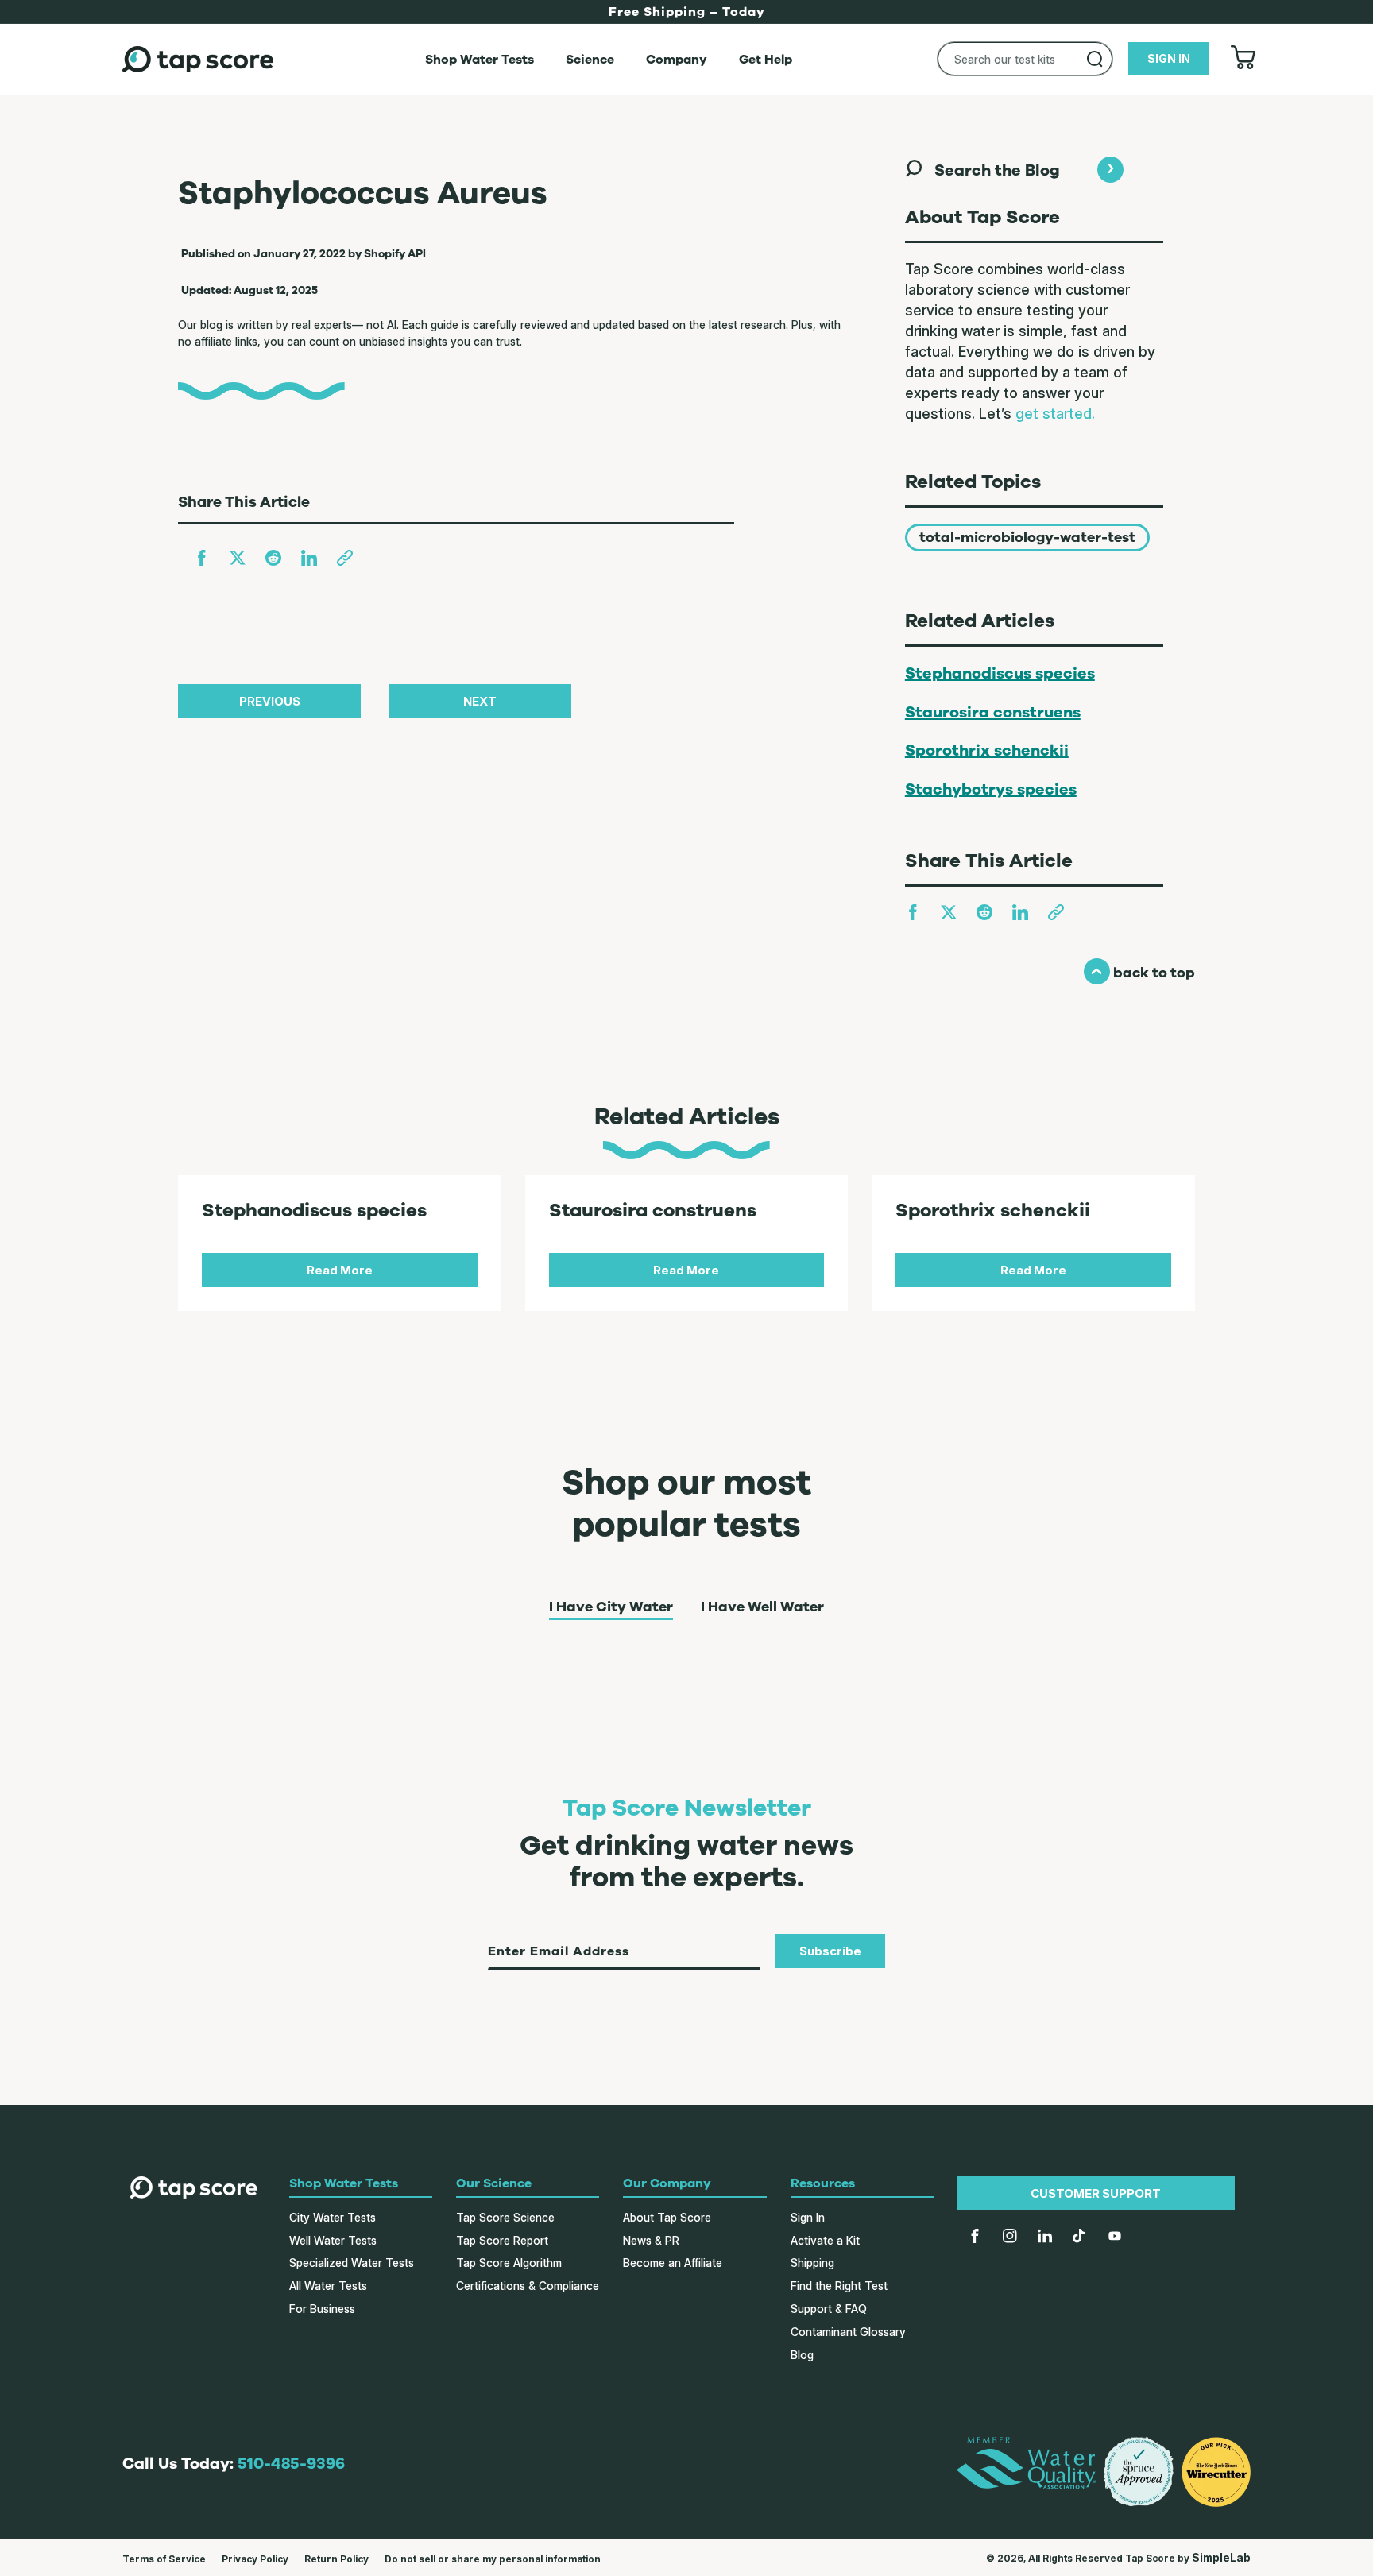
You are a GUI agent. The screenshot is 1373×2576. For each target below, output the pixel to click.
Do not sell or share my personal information (493, 2559)
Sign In (808, 2217)
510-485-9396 (291, 2464)
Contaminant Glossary (848, 2332)
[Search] (1095, 59)
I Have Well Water (762, 1607)
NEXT (480, 701)
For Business (322, 2309)
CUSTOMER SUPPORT (1096, 2193)
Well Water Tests (333, 2240)
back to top (1139, 973)
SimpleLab (1221, 2557)
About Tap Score (667, 2217)
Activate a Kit (825, 2240)
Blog (802, 2355)
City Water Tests (333, 2217)
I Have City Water (611, 1607)
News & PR (651, 2240)
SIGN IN (1169, 58)
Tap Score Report (502, 2240)
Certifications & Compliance (528, 2286)
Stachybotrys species (991, 789)
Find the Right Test (839, 2286)
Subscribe (830, 1951)
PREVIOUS (270, 701)
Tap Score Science (505, 2217)
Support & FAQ (829, 2309)
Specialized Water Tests (352, 2263)
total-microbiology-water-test (1027, 537)
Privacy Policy (255, 2559)
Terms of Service (164, 2559)
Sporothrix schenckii (987, 750)
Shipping (812, 2263)
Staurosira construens (993, 712)
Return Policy (336, 2559)
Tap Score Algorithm (509, 2263)
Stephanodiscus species (1000, 673)
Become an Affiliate (673, 2263)
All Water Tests (328, 2286)
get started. (1055, 414)
